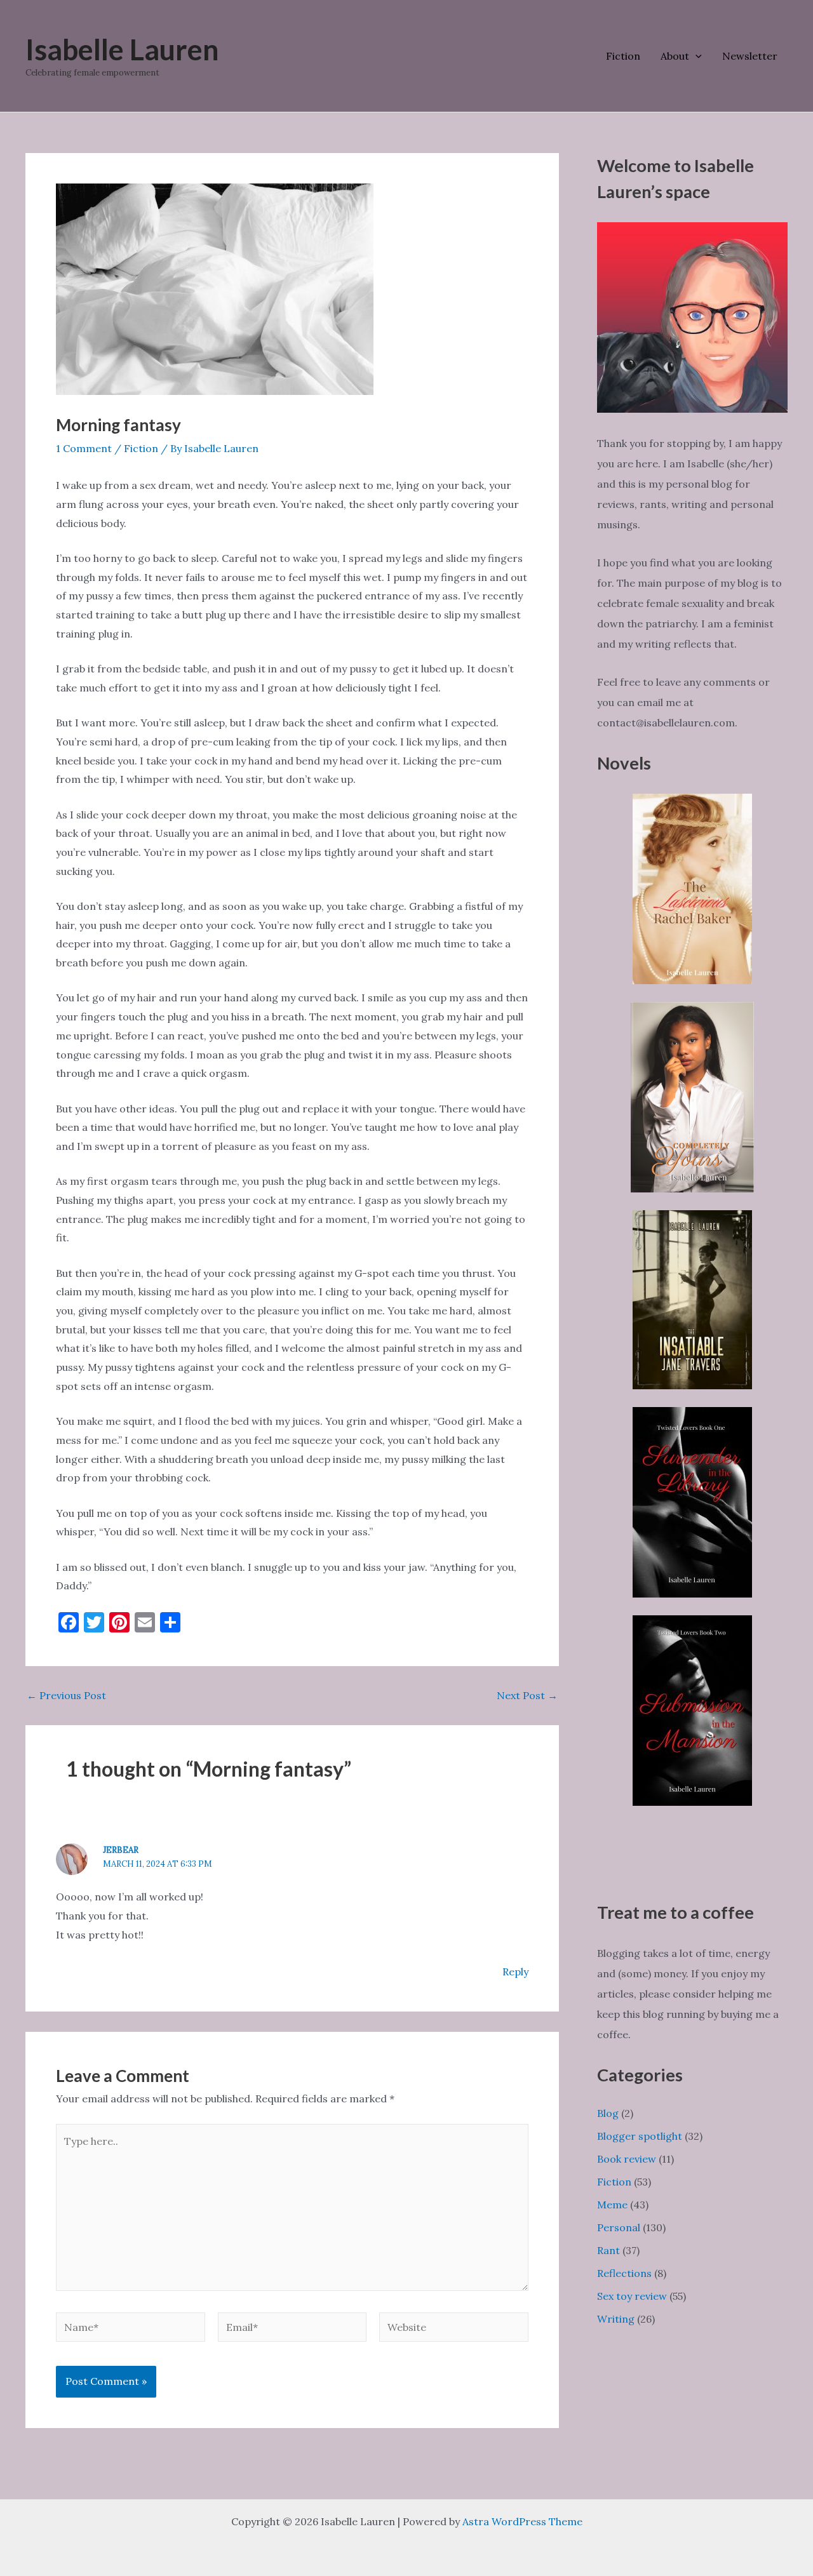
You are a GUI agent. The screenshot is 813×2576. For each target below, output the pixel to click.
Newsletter (750, 56)
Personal (619, 2227)
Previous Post (66, 1695)
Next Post (527, 1695)
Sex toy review (632, 2296)
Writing (616, 2319)
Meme (612, 2205)
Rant (608, 2250)
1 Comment (84, 448)
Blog (608, 2113)
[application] (695, 56)
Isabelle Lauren (122, 50)
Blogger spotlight (640, 2136)
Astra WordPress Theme (522, 2521)
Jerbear (121, 1850)
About (675, 56)
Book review (627, 2159)
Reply (515, 1972)
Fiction (623, 56)
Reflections (624, 2273)
